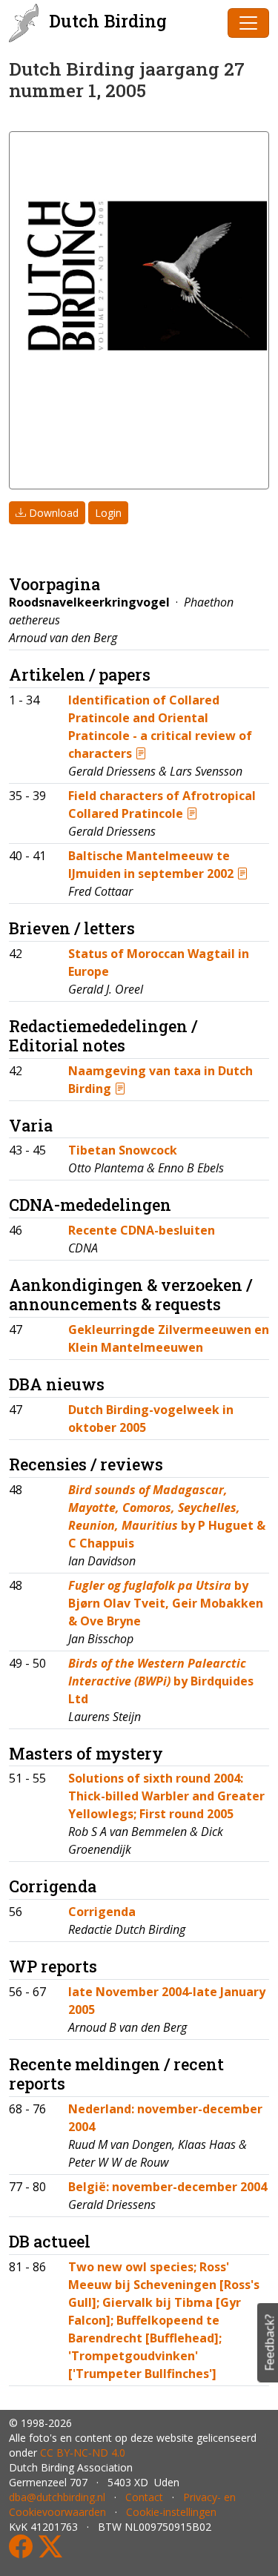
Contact (144, 2497)
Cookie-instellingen (171, 2512)
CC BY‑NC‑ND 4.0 (83, 2453)
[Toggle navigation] (248, 23)
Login (108, 513)
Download (52, 513)
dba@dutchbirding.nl (57, 2497)
